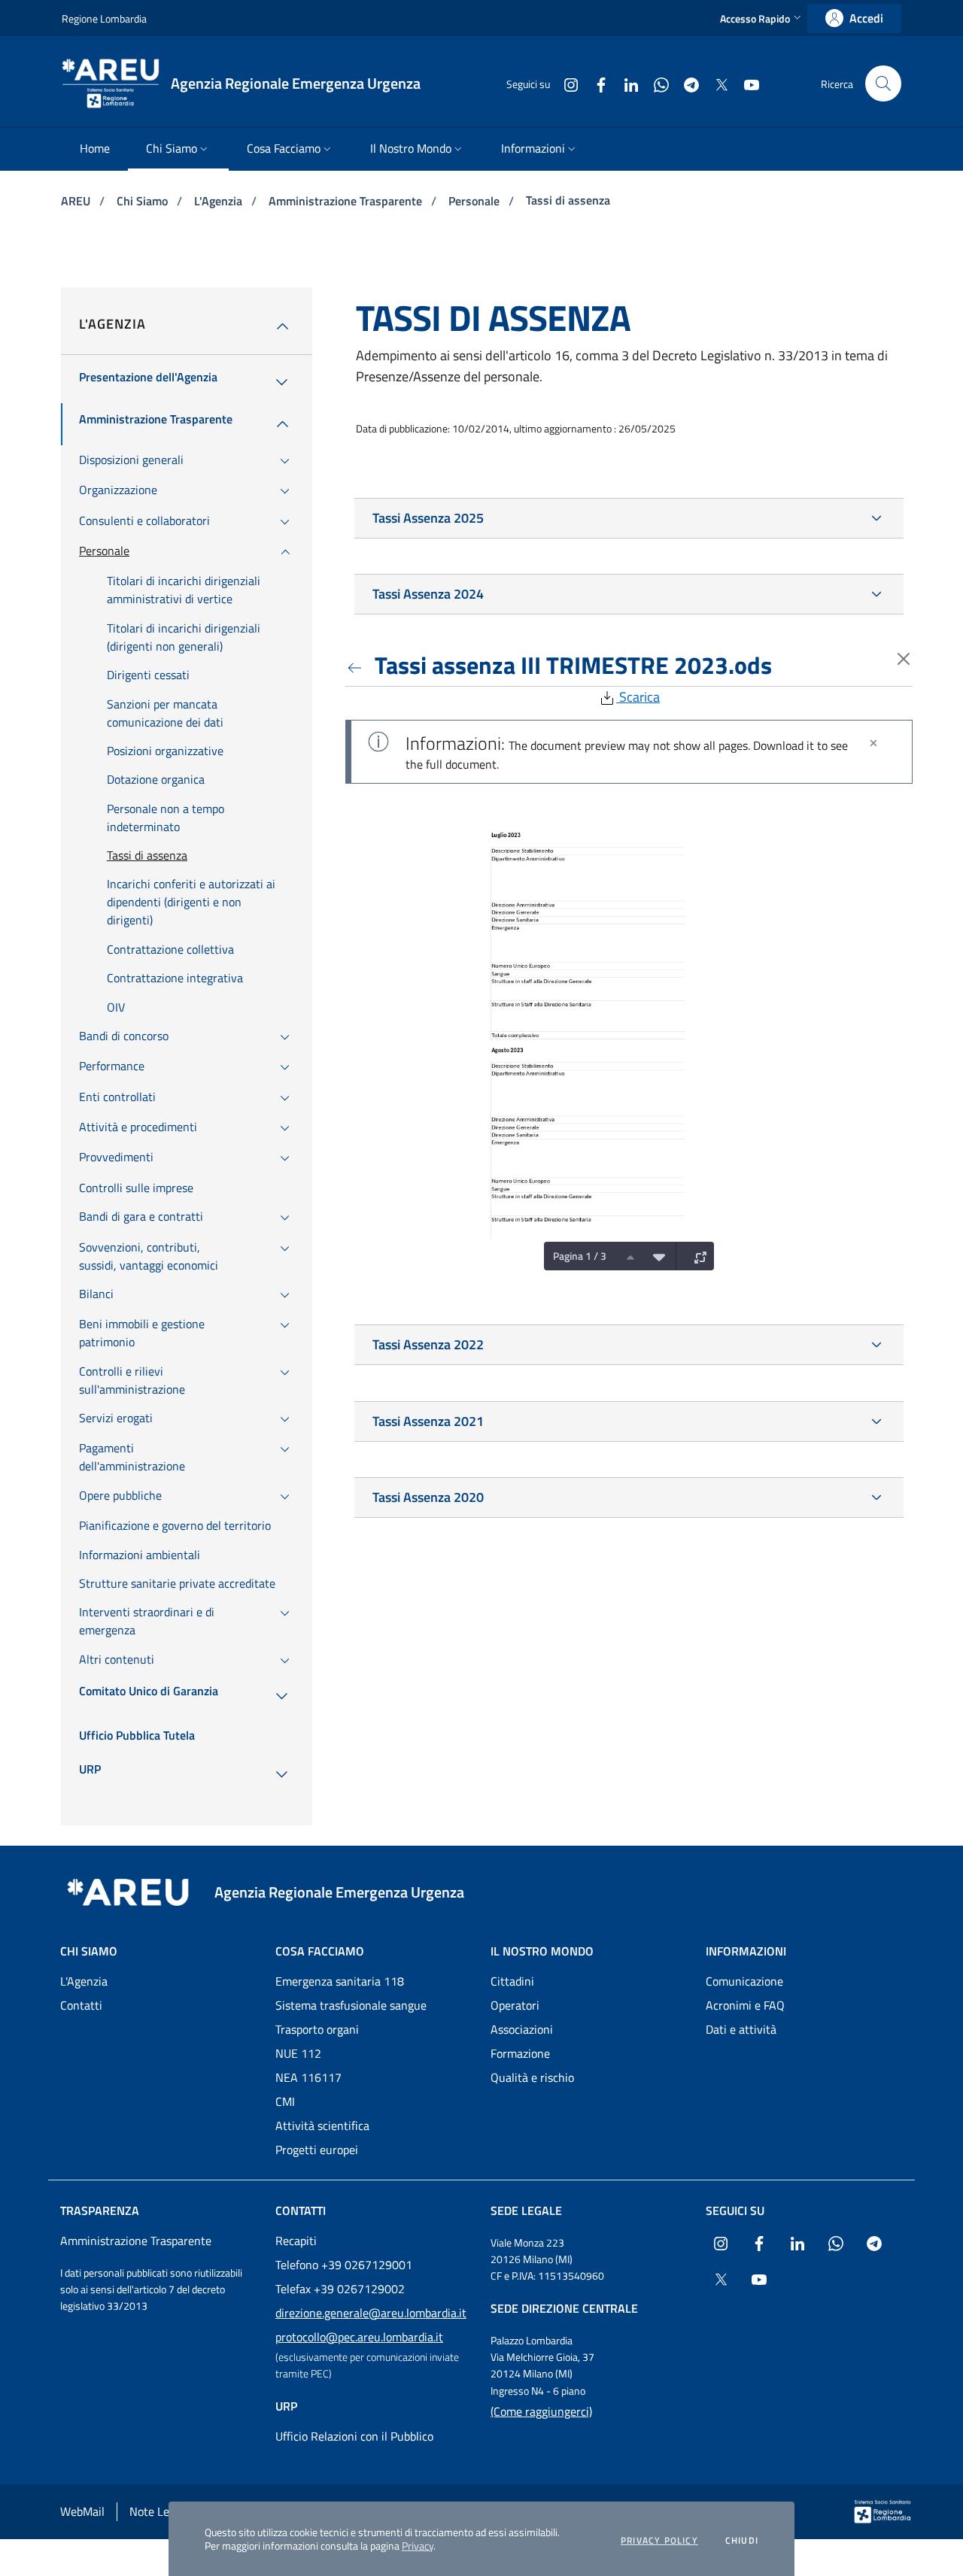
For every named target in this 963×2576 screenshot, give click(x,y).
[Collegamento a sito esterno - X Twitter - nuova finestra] (715, 83)
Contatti (81, 2005)
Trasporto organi (317, 2029)
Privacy (418, 2546)
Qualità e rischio (532, 2077)
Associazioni (522, 2029)
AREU (77, 201)
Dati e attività (741, 2029)
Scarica (638, 697)
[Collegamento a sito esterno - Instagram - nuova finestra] (565, 83)
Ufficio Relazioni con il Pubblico (354, 2436)
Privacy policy (659, 2541)
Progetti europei (317, 2150)
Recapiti (296, 2241)
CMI (285, 2101)
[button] (762, 18)
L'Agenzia (220, 201)
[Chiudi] (873, 743)
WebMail (82, 2511)
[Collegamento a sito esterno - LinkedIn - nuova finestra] (625, 83)
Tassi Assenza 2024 (428, 594)
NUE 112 (298, 2053)
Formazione (520, 2053)
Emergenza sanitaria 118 (340, 1981)
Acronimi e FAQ (745, 2005)
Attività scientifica (322, 2125)
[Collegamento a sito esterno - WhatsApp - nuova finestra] (655, 83)
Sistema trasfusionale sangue (351, 2005)
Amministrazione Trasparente (347, 201)
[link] (854, 18)
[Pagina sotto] (655, 1256)
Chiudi (742, 2541)
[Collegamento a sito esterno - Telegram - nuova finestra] (685, 83)
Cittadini (512, 1981)
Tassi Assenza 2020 (428, 1497)
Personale (475, 201)
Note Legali (158, 2511)
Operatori (515, 2005)
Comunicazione (744, 1981)
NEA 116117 (308, 2077)
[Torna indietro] (357, 665)
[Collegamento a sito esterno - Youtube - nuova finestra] (746, 83)
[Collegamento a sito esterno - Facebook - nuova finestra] (595, 83)
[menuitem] (95, 149)
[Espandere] (697, 1256)
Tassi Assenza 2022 (428, 1344)
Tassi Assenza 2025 (428, 518)
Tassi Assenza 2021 (428, 1421)
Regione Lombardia (104, 18)
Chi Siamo (144, 201)
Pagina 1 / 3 (580, 1256)
